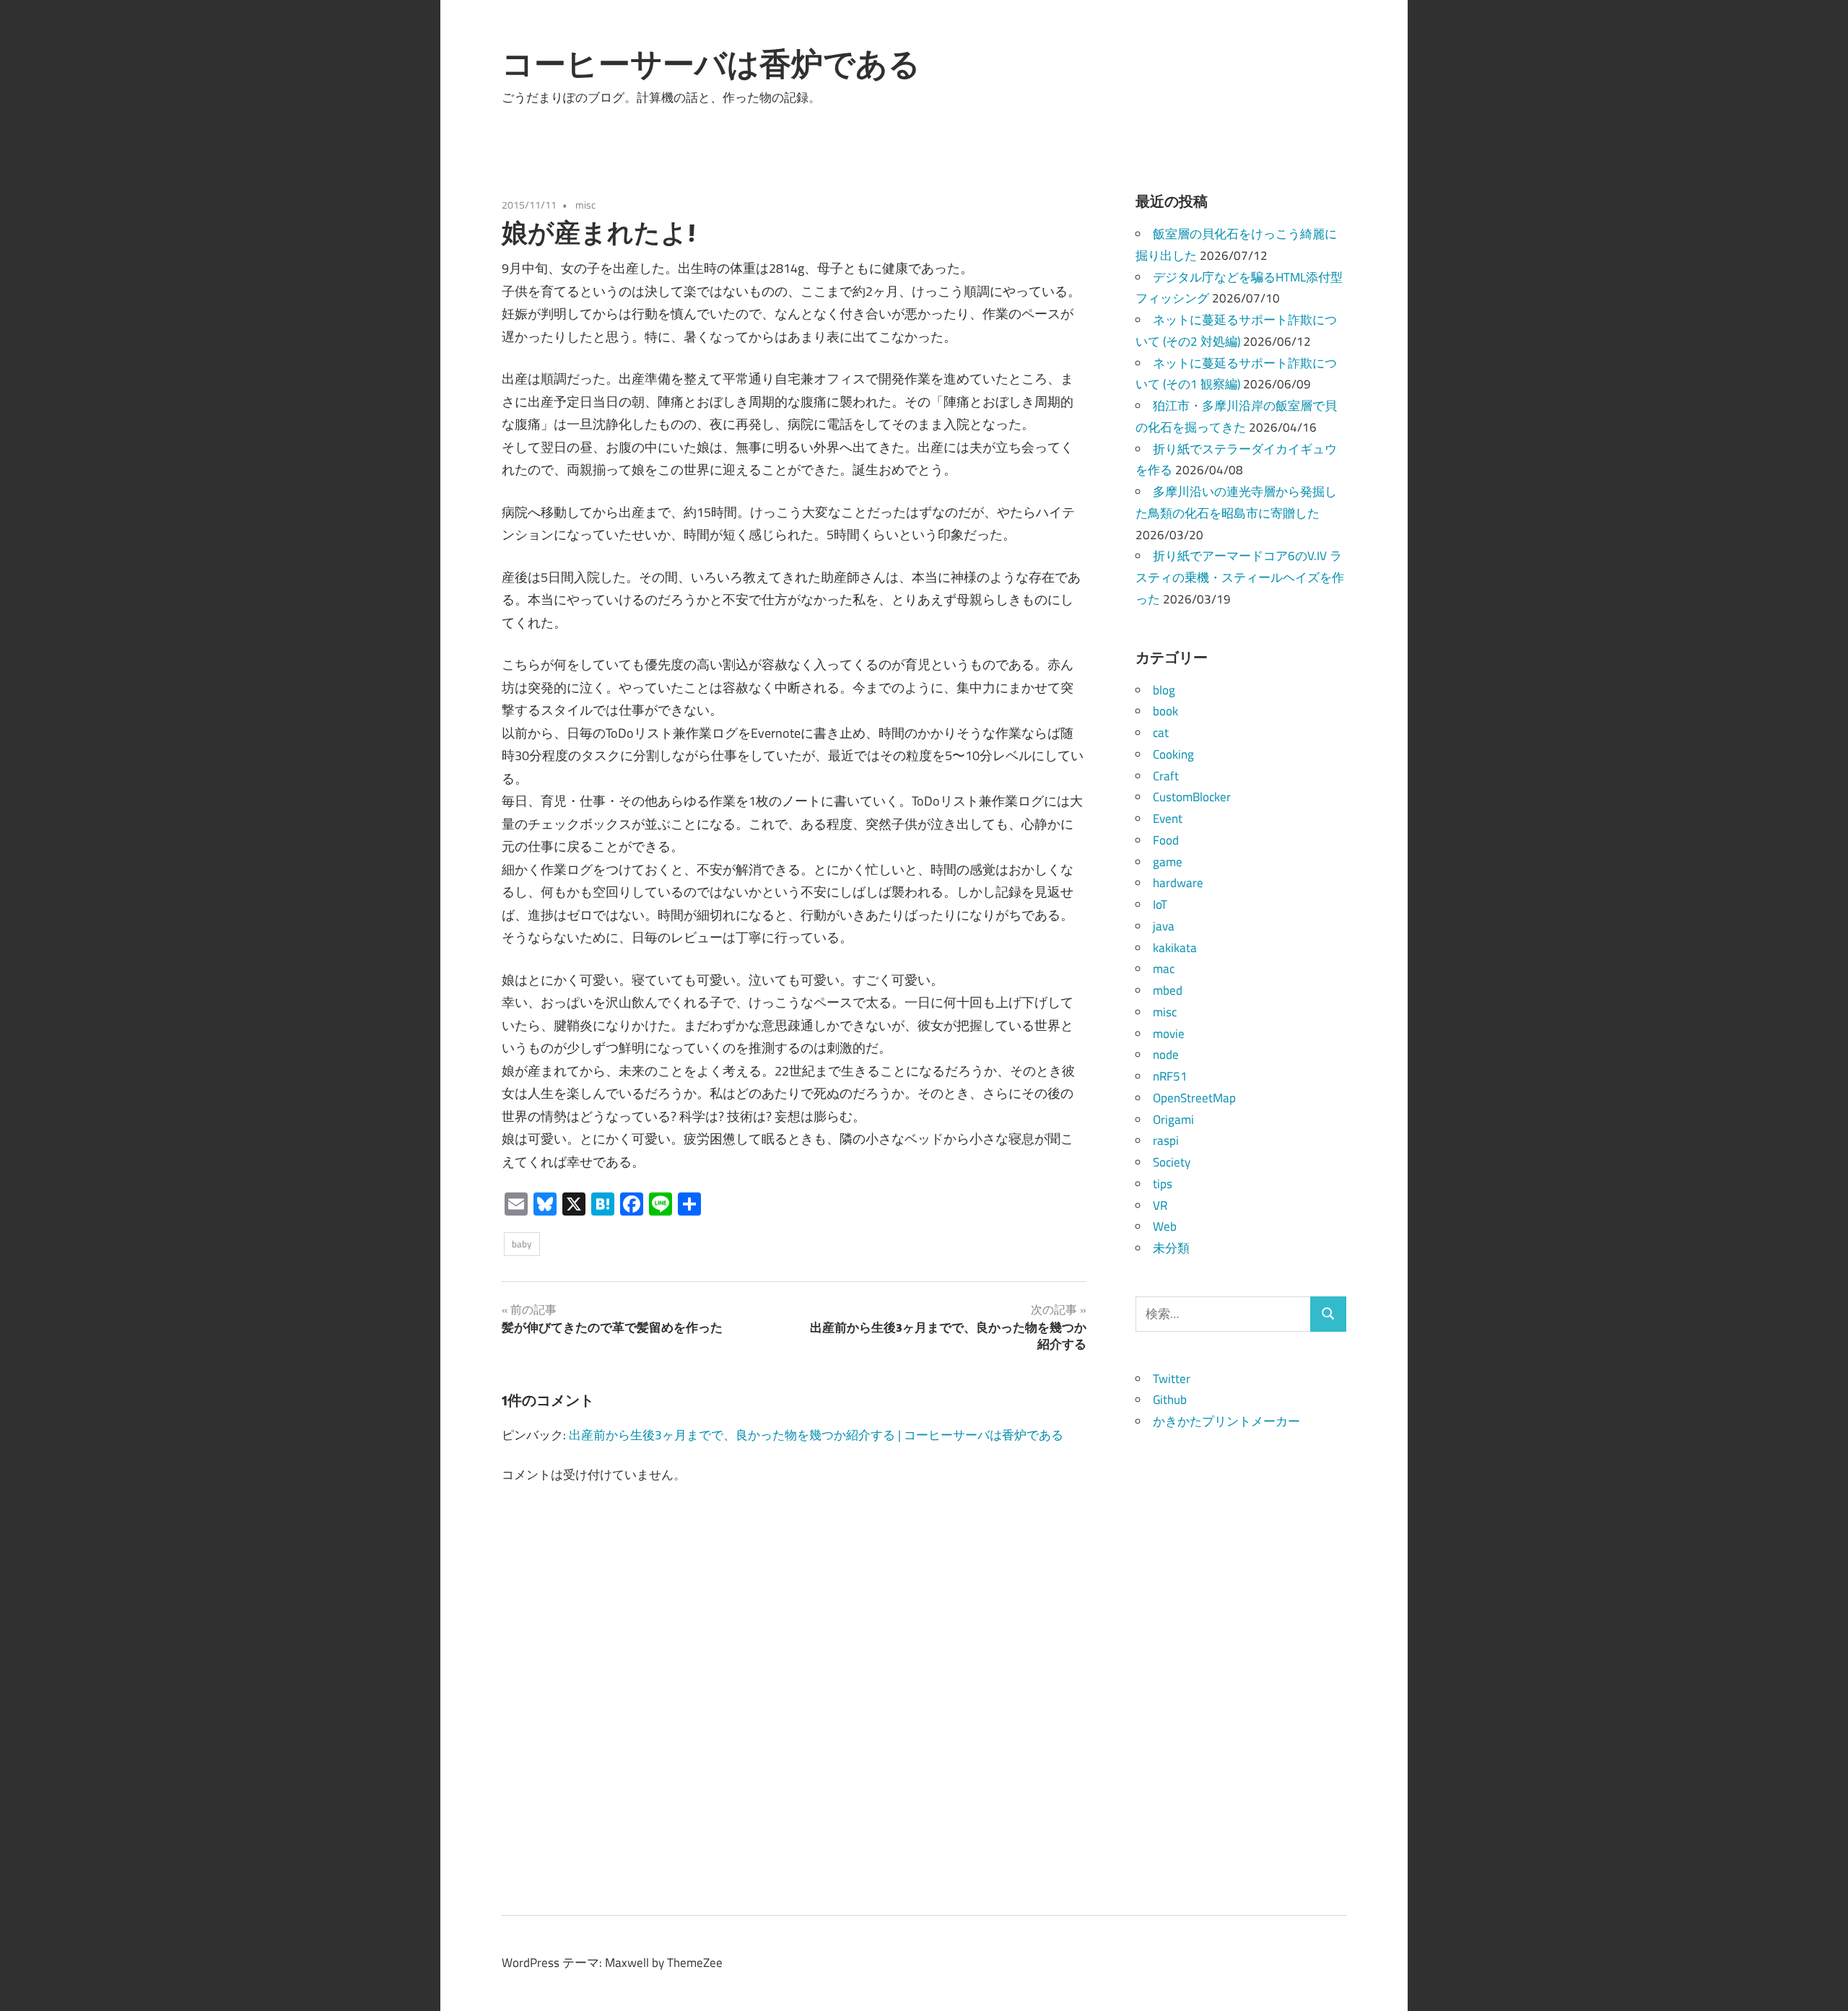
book (1165, 711)
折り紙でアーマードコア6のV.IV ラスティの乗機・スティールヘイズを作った (1240, 577)
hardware (1178, 883)
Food (1166, 840)
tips (1163, 1184)
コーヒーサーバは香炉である (711, 64)
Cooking (1173, 754)
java (1164, 926)
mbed (1168, 990)
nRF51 (1170, 1076)
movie (1169, 1034)
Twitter (1172, 1379)
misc (585, 205)
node (1166, 1055)
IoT (1160, 904)
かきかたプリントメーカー (1226, 1421)
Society (1172, 1162)
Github (1170, 1400)
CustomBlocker (1192, 797)
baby (522, 1244)
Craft (1166, 776)
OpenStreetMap (1194, 1098)
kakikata (1175, 948)
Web (1165, 1226)
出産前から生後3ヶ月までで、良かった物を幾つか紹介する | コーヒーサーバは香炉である (816, 1435)
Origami (1173, 1120)
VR (1160, 1205)
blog (1164, 690)
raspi (1166, 1140)
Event (1168, 819)
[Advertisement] (1241, 1649)
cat (1161, 733)
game (1168, 862)
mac (1164, 969)
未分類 (1171, 1248)
